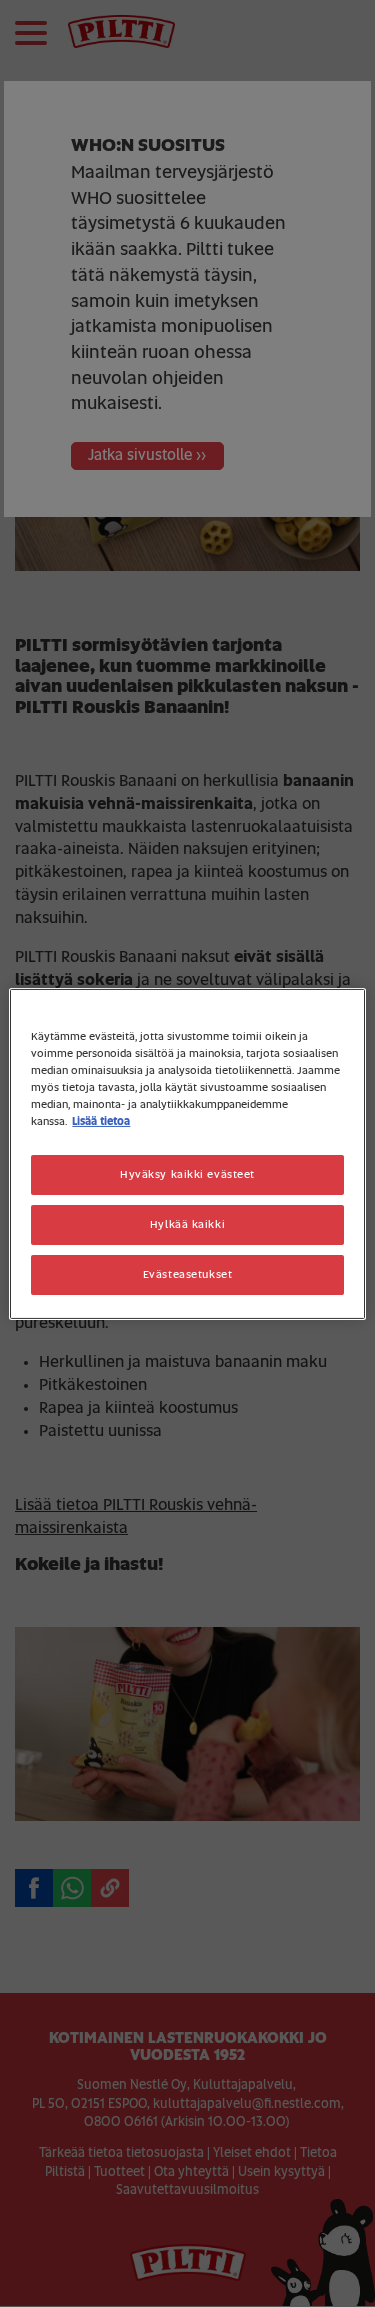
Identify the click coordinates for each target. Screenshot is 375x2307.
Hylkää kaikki (187, 1224)
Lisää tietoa (101, 1121)
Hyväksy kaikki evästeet (187, 1174)
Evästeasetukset (188, 1274)
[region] (187, 1153)
